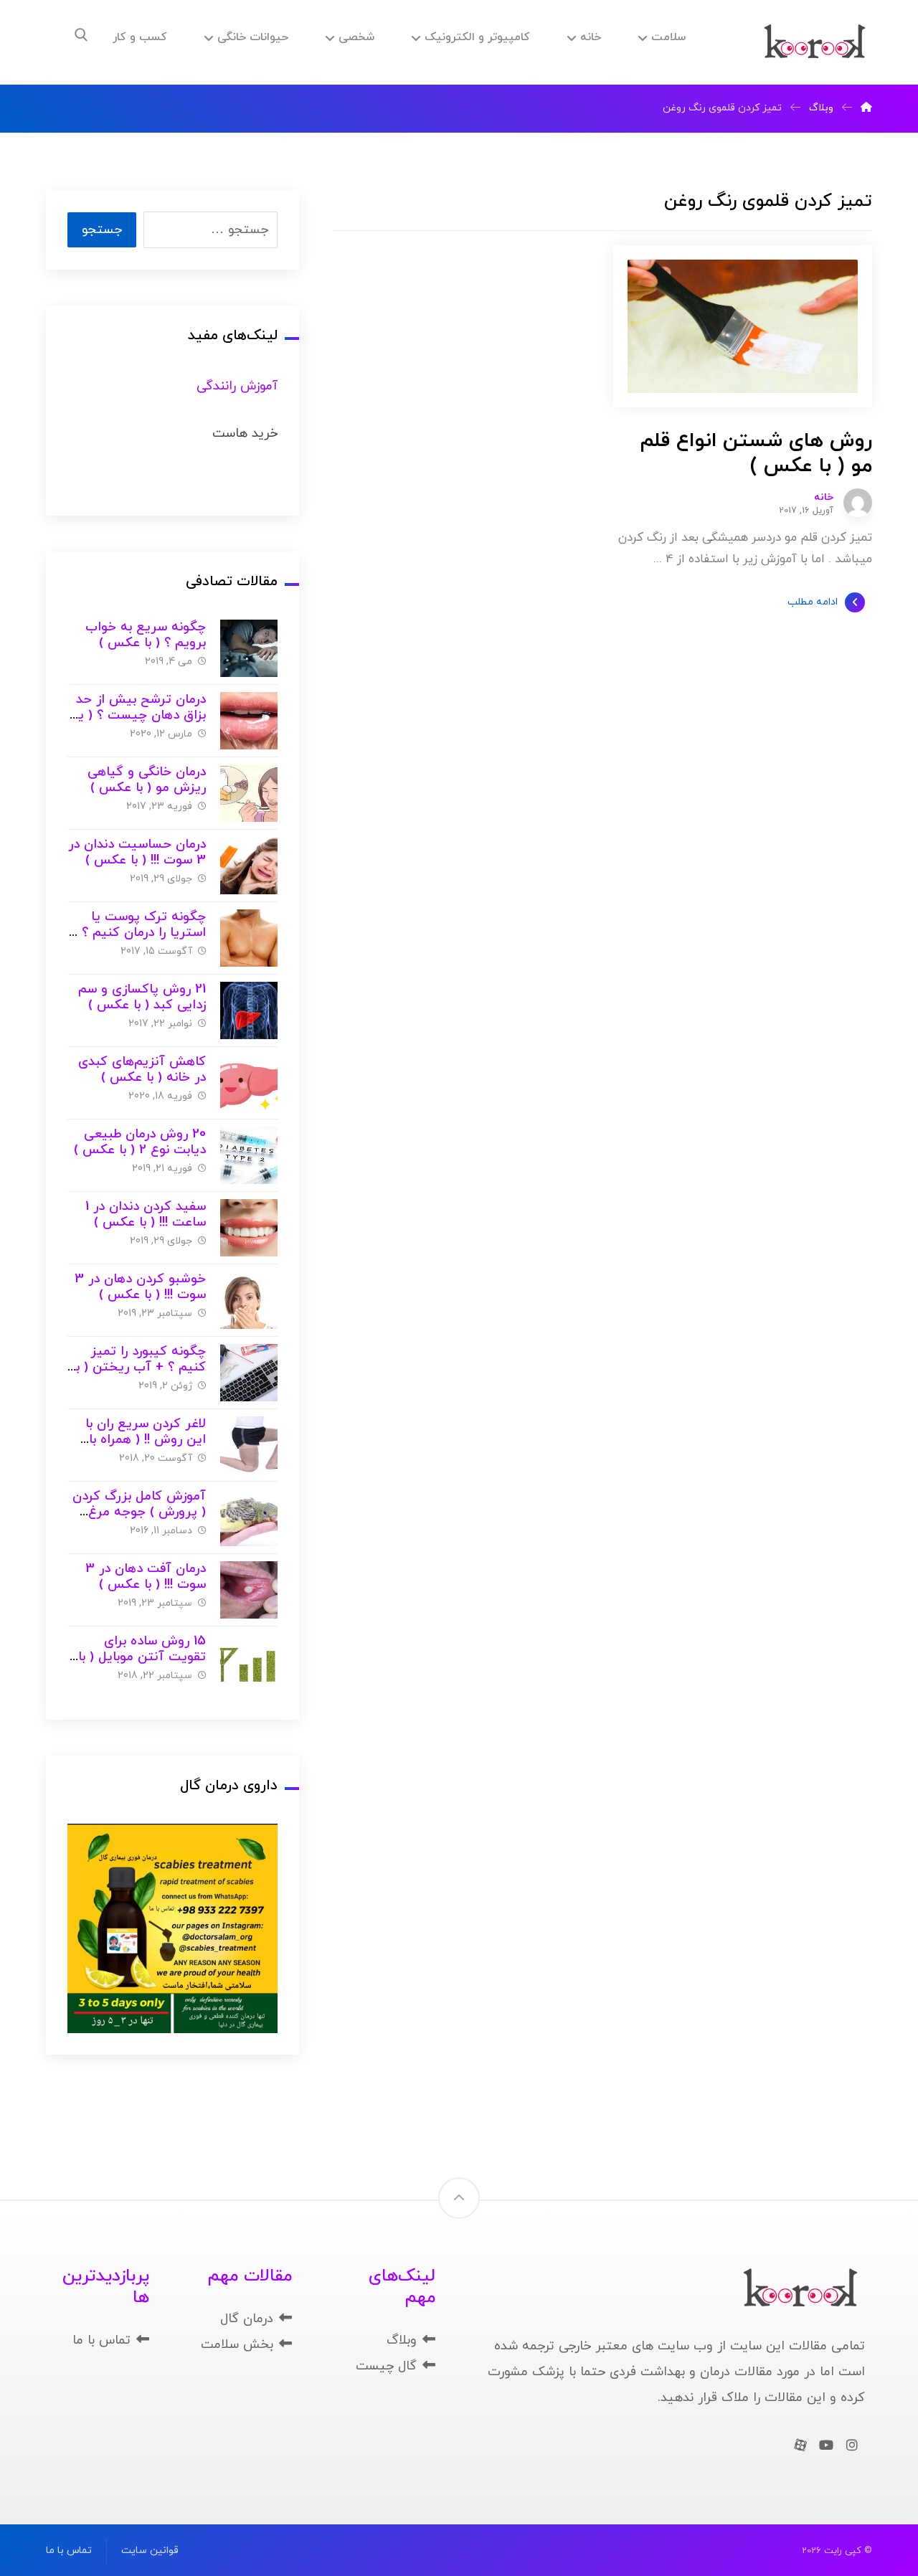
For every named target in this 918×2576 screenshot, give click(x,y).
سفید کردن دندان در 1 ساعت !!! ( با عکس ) (146, 1215)
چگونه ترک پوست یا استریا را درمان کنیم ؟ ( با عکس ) (139, 933)
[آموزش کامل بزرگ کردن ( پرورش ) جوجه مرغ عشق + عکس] (249, 1517)
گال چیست (386, 2366)
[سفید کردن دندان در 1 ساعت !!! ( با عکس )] (249, 1228)
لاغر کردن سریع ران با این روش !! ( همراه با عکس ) (146, 1440)
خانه (824, 498)
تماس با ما (101, 2340)
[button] (81, 35)
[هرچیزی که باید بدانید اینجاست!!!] (815, 42)
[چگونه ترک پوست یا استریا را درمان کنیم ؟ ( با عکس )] (249, 938)
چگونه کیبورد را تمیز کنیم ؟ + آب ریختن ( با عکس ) (139, 1368)
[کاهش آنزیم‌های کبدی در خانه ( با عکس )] (249, 1083)
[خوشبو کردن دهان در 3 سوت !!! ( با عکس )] (249, 1300)
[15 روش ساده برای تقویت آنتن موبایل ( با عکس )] (249, 1662)
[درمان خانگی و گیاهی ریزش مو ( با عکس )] (249, 793)
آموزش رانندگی (237, 386)
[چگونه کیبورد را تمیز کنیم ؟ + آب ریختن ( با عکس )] (249, 1373)
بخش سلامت (237, 2345)
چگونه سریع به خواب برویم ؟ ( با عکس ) (146, 635)
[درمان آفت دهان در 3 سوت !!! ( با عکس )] (249, 1590)
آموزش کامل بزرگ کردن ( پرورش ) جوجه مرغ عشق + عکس (139, 1512)
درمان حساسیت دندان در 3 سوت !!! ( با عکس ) (137, 853)
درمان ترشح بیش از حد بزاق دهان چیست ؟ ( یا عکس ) (140, 716)
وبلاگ (402, 2340)
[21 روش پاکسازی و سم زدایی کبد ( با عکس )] (249, 1010)
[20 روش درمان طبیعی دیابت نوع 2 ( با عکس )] (249, 1155)
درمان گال (247, 2319)
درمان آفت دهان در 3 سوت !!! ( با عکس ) (146, 1577)
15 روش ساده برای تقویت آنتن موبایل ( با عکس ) (142, 1657)
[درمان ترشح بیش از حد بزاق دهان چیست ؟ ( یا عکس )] (249, 721)
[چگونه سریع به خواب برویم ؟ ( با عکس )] (249, 648)
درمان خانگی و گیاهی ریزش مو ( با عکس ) (147, 780)
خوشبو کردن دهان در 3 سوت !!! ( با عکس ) (140, 1287)
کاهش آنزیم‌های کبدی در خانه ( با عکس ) (142, 1070)
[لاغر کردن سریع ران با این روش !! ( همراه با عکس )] (249, 1445)
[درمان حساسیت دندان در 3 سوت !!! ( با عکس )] (249, 866)
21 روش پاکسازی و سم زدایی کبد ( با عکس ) (142, 998)
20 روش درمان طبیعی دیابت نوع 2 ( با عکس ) (140, 1142)
